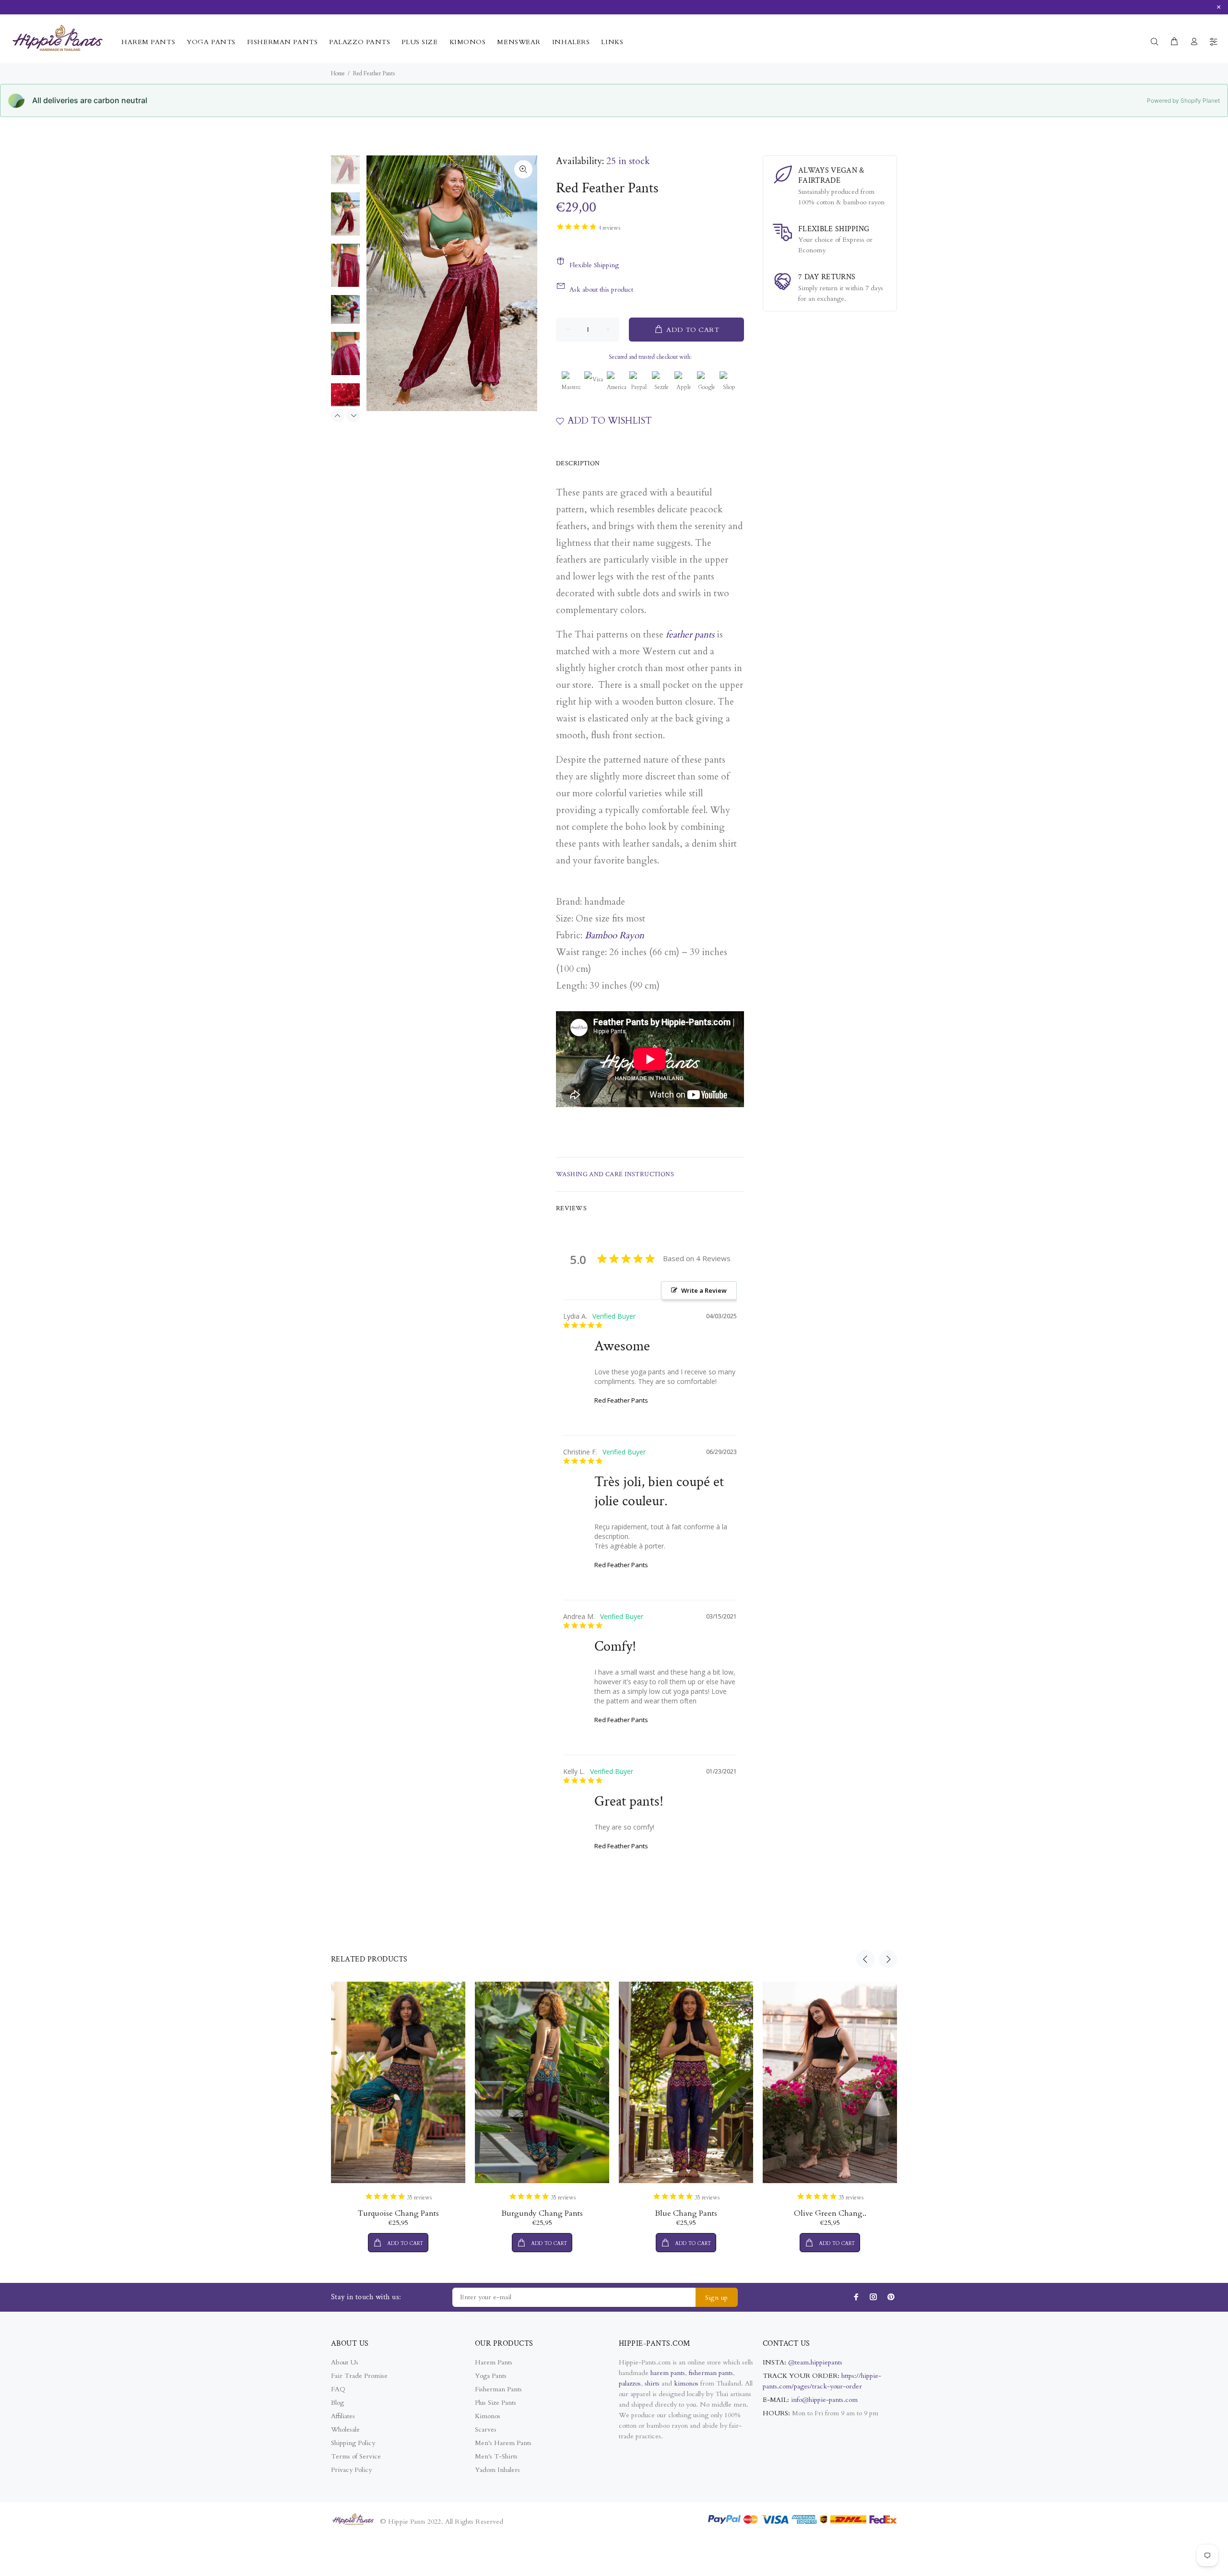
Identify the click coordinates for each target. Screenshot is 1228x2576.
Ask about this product (601, 290)
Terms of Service (356, 2456)
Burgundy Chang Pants (542, 2213)
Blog (337, 2403)
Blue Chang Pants (686, 2213)
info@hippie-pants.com (824, 2400)
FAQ (338, 2389)
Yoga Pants (491, 2376)
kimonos (687, 2383)
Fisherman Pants (498, 2389)
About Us (345, 2362)
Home (338, 73)
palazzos (630, 2383)
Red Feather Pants (621, 1400)
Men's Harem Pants (503, 2443)
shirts (652, 2383)
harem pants (668, 2373)
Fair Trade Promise (359, 2376)
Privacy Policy (351, 2470)
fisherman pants (711, 2373)
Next (353, 415)
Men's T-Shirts (496, 2456)
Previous (338, 415)
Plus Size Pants (496, 2403)
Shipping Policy (353, 2443)
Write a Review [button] (704, 1290)
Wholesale (345, 2429)
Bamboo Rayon (614, 935)
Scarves (486, 2429)
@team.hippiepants (815, 2362)
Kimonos (488, 2416)
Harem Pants (494, 2362)
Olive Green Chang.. (830, 2213)
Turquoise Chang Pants (398, 2213)
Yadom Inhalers (497, 2470)
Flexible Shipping (594, 265)
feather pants (690, 635)
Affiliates (343, 2416)
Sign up (717, 2298)
